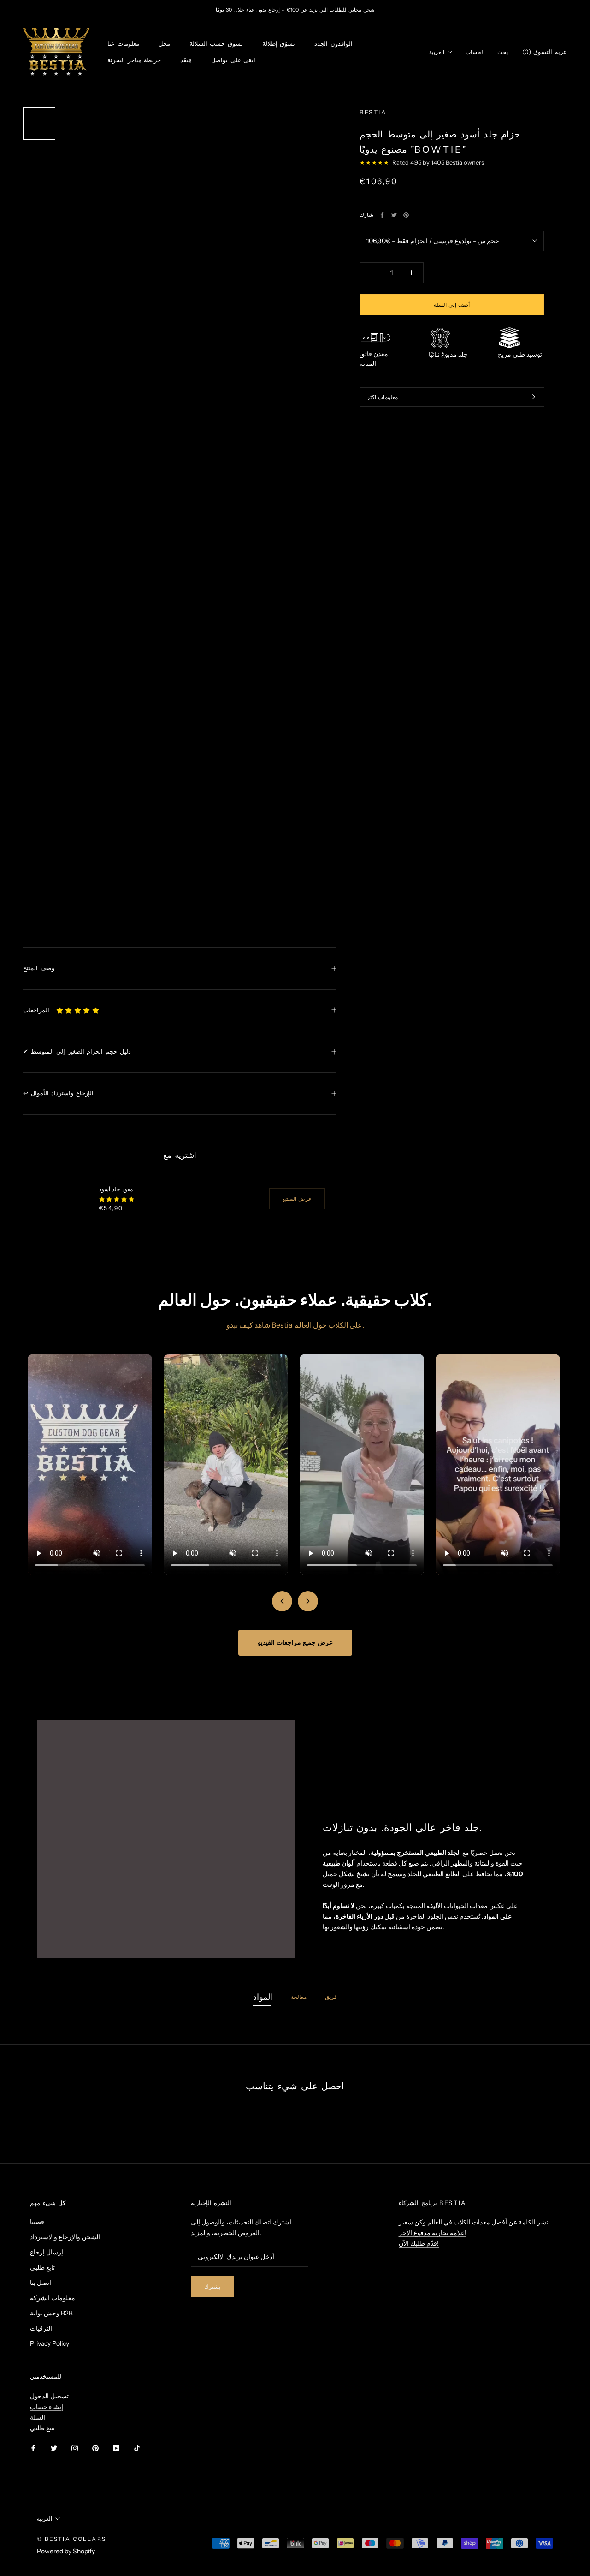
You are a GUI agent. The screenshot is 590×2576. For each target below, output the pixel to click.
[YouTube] (116, 2448)
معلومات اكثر (382, 397)
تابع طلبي (42, 2267)
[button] (78, 1010)
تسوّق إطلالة (279, 44)
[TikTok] (137, 2448)
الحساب (475, 52)
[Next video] (308, 1601)
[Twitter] (394, 215)
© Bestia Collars (71, 2539)
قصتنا (37, 2222)
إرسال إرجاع (47, 2252)
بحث (503, 52)
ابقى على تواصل (233, 60)
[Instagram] (75, 2448)
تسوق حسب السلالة (216, 44)
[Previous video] (282, 1601)
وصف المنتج (39, 968)
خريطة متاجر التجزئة (134, 60)
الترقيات (41, 2328)
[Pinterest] (406, 215)
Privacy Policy (50, 2343)
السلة (38, 2417)
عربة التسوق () (545, 52)
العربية (437, 52)
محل (164, 44)
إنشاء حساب (47, 2407)
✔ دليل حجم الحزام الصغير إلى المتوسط (77, 1051)
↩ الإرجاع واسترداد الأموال (58, 1093)
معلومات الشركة (53, 2298)
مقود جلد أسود (116, 1189)
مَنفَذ (186, 60)
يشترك (212, 2287)
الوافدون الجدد (333, 44)
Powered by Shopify (66, 2551)
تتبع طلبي (42, 2428)
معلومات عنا (123, 44)
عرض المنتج (297, 1199)
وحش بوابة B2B (51, 2313)
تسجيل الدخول (49, 2396)
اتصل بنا (41, 2283)
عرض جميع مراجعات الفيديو (295, 1642)
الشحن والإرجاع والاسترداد (65, 2237)
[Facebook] (382, 215)
